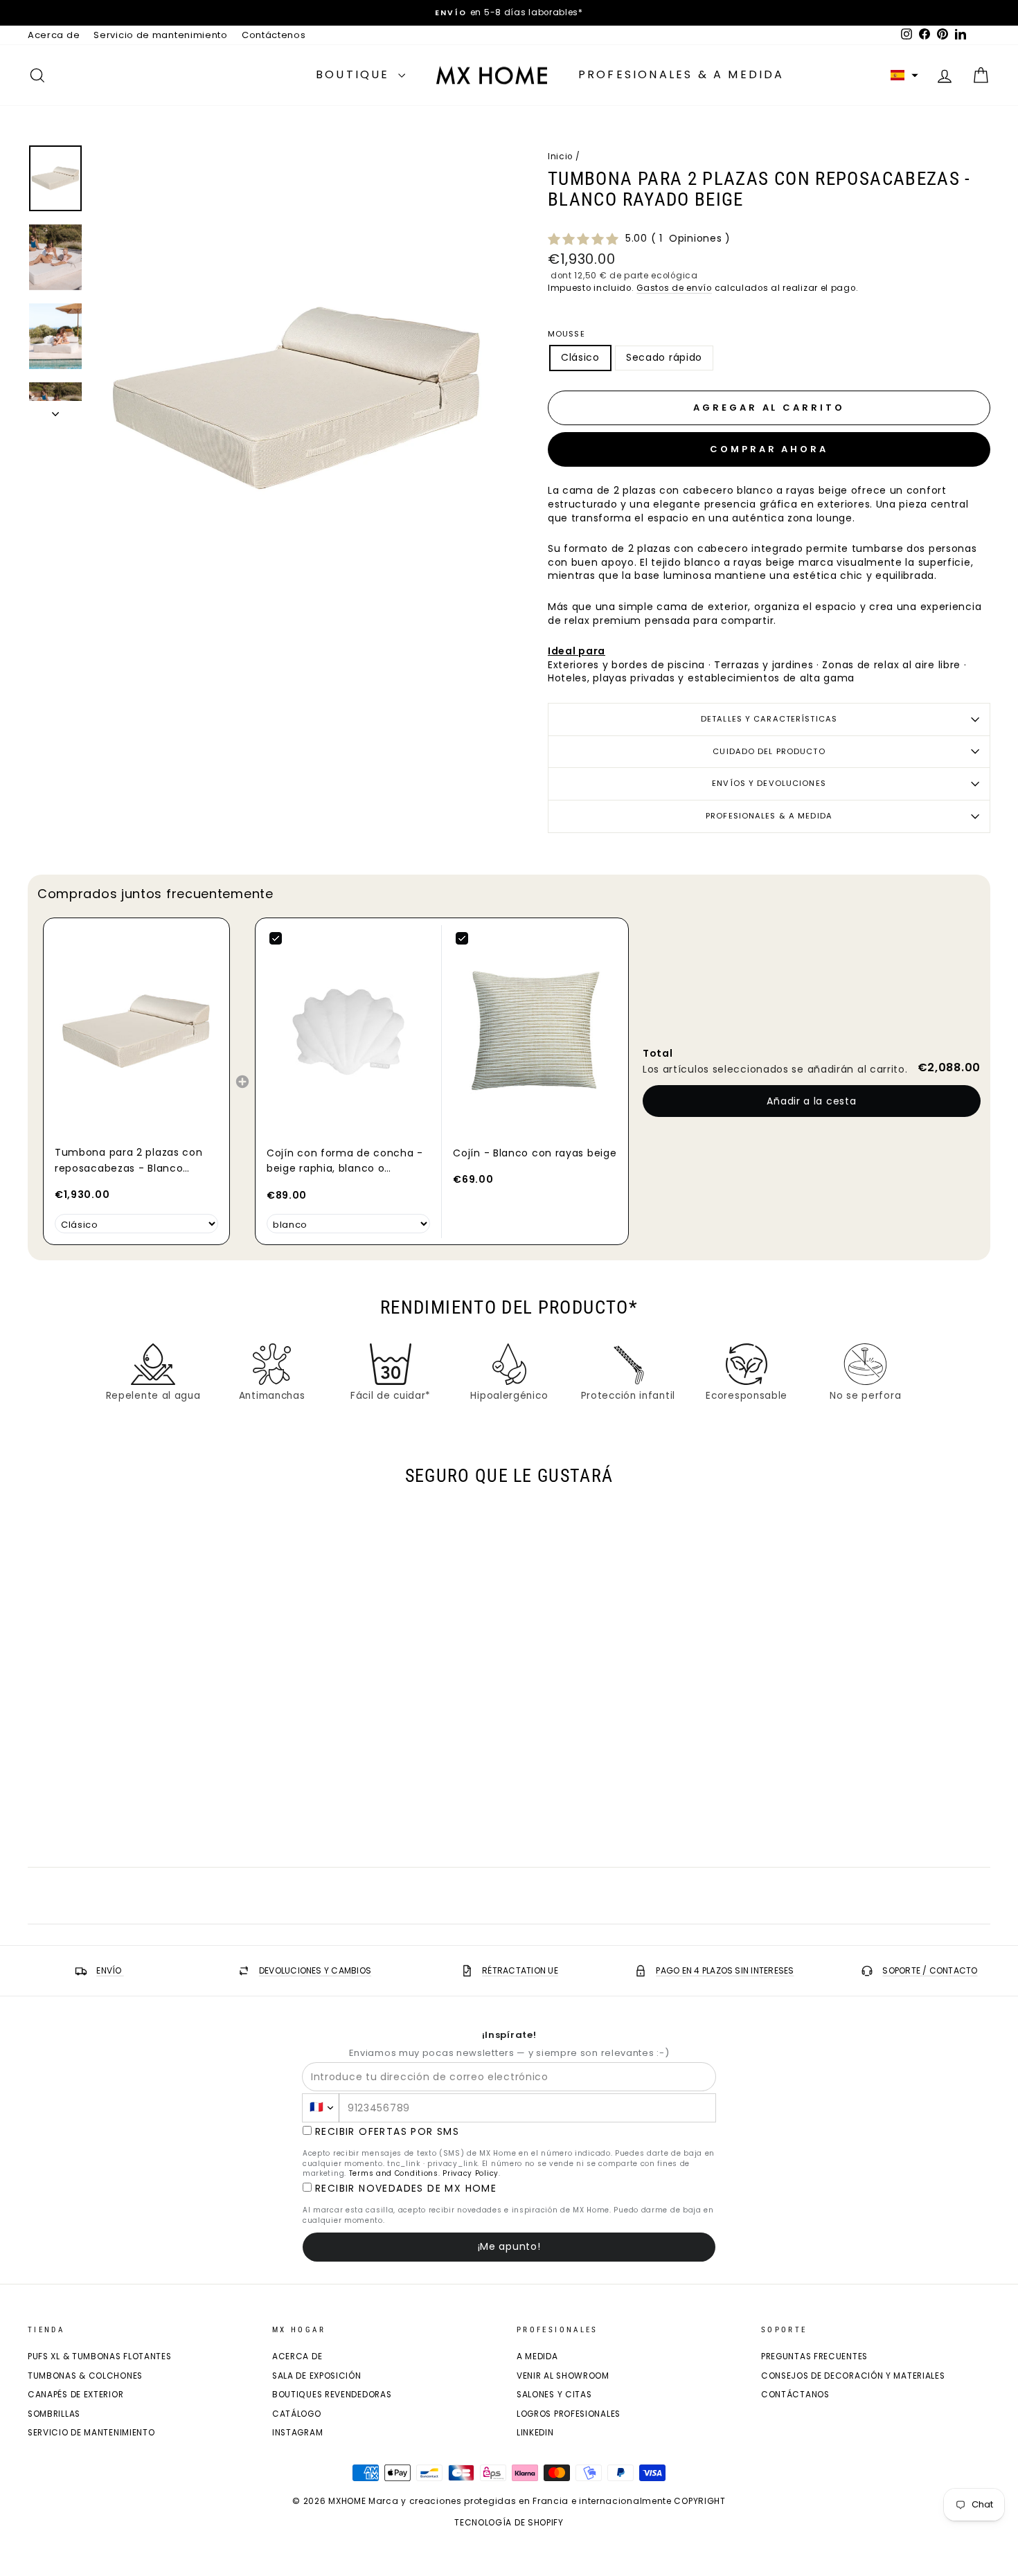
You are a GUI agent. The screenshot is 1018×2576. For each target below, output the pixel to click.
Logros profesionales (569, 2414)
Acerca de (54, 35)
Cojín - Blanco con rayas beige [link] (535, 1153)
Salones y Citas (554, 2395)
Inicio (560, 156)
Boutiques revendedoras (332, 2395)
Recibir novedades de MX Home (406, 2189)
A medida (537, 2356)
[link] (136, 1031)
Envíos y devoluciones (769, 783)
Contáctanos (795, 2395)
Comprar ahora (769, 449)
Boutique (355, 74)
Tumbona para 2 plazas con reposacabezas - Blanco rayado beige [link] (129, 1161)
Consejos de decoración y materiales (853, 2376)
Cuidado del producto (769, 751)
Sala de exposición (317, 2376)
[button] (904, 75)
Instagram (297, 2433)
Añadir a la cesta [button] (811, 1101)
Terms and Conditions (394, 2173)
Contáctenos (274, 35)
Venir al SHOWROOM (563, 2376)
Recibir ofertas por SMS (387, 2132)
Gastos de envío (674, 288)
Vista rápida (142, 1757)
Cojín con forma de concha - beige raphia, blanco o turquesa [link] (345, 1161)
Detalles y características (769, 719)
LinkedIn (535, 2433)
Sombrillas (54, 2414)
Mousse (566, 334)
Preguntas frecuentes (814, 2356)
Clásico (580, 357)
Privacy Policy (471, 2173)
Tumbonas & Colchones (85, 2376)
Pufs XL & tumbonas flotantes (100, 2356)
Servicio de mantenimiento (161, 35)
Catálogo (297, 2414)
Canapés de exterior (75, 2395)
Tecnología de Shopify (509, 2522)
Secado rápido (664, 357)
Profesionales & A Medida (681, 74)
